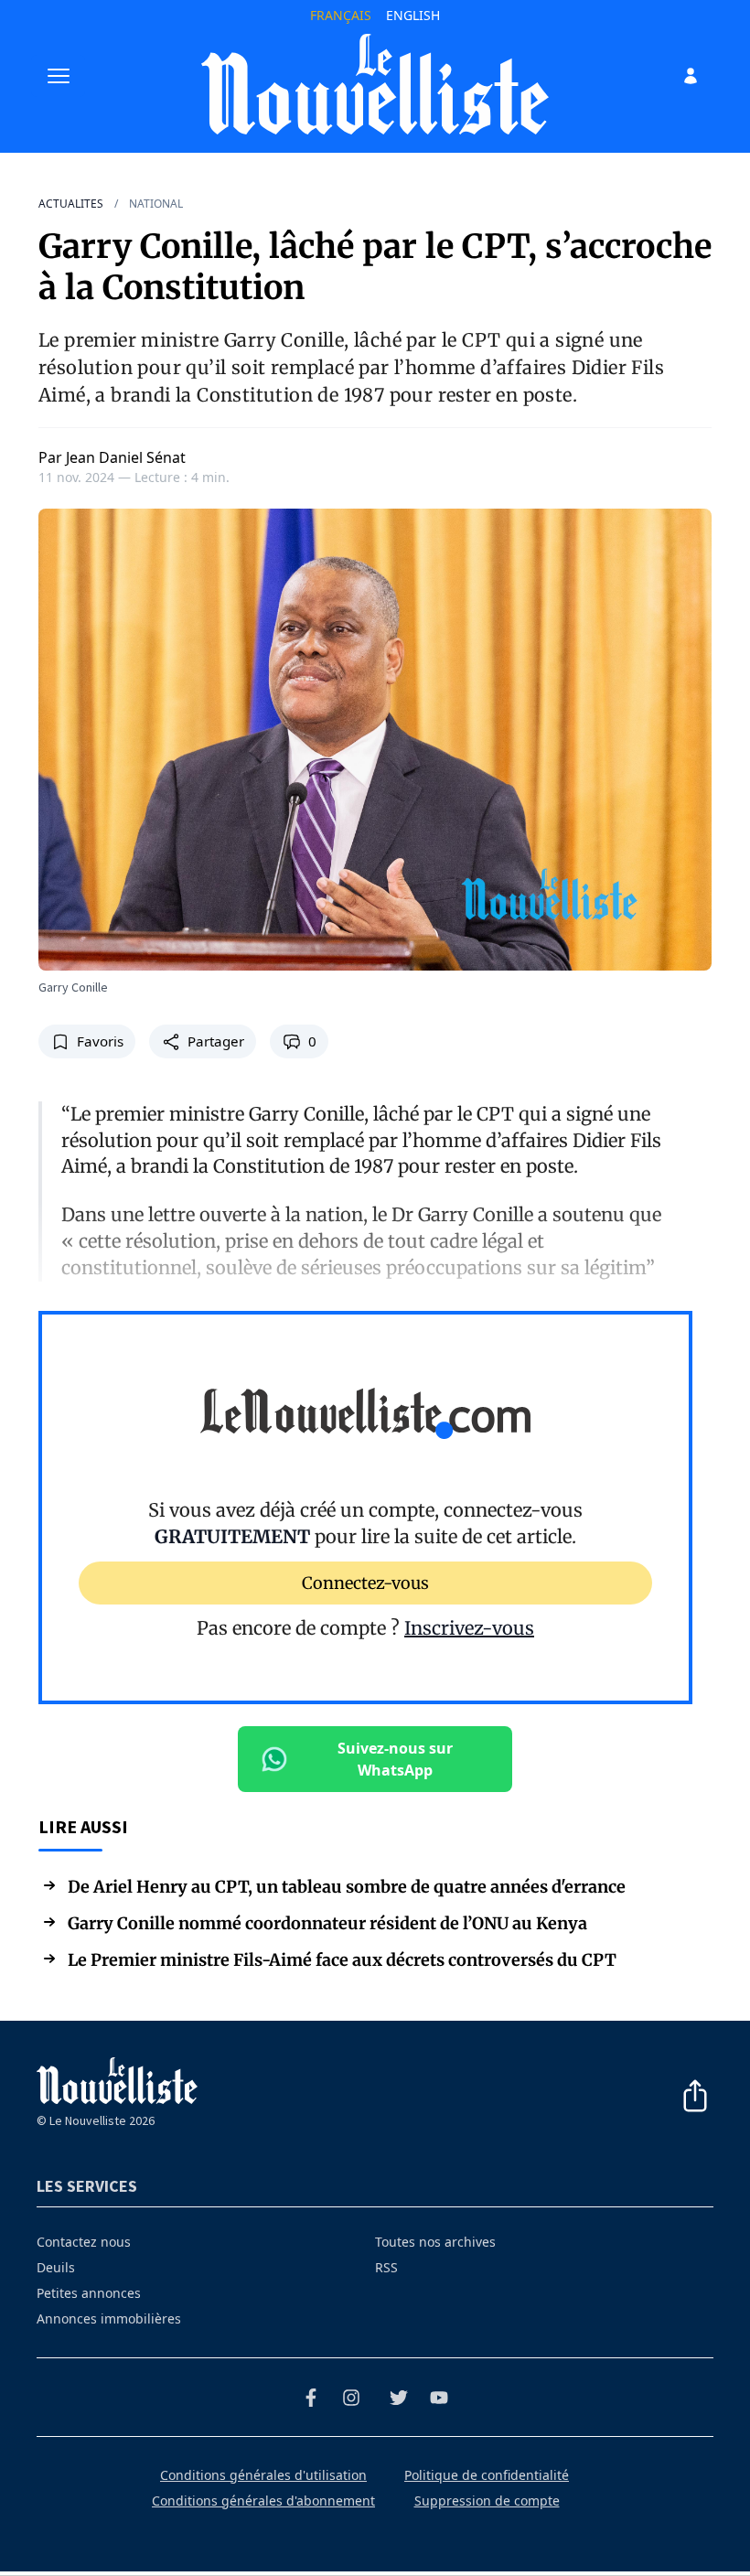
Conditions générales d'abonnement (263, 2501)
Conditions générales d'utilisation (263, 2475)
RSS (386, 2267)
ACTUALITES (71, 204)
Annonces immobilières (109, 2318)
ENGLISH (413, 15)
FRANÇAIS (341, 15)
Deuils (56, 2267)
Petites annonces (89, 2293)
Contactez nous (84, 2242)
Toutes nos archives (435, 2242)
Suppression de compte (487, 2501)
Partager (216, 1041)
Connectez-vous (365, 1582)
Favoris (100, 1041)
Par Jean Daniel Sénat (112, 457)
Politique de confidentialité (487, 2475)
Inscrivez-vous (469, 1628)
